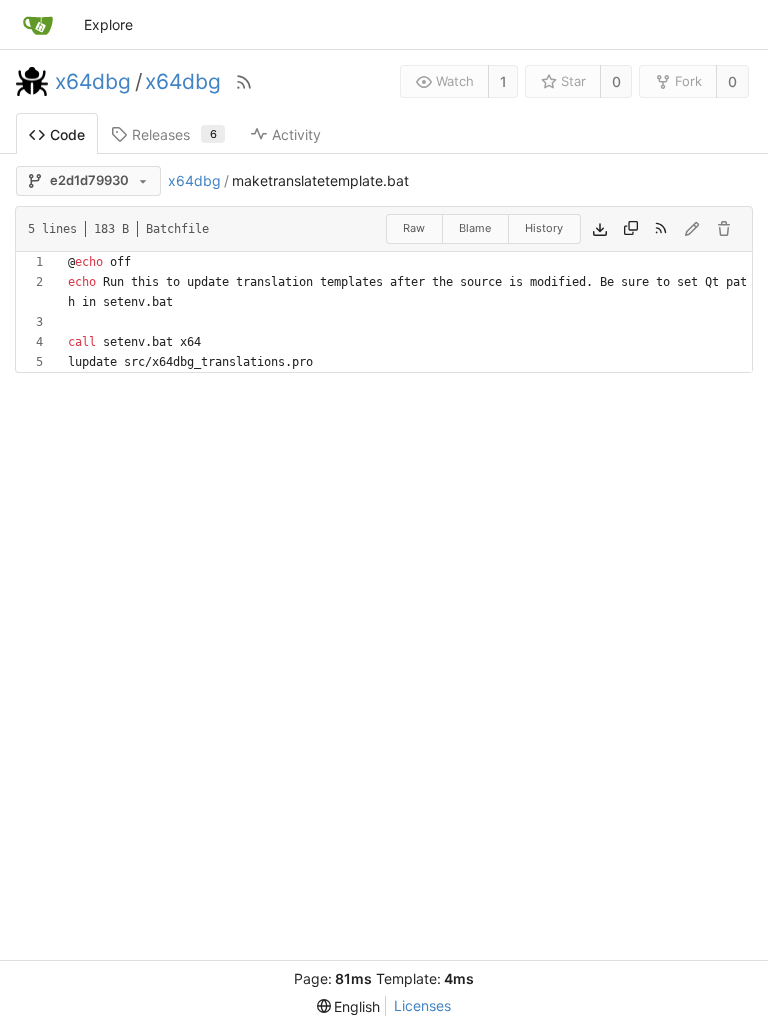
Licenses (422, 1005)
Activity (296, 134)
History (544, 228)
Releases (174, 134)
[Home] (38, 25)
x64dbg (93, 82)
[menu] (349, 1006)
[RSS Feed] (244, 82)
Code (67, 134)
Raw (414, 228)
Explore (108, 24)
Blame (475, 228)
